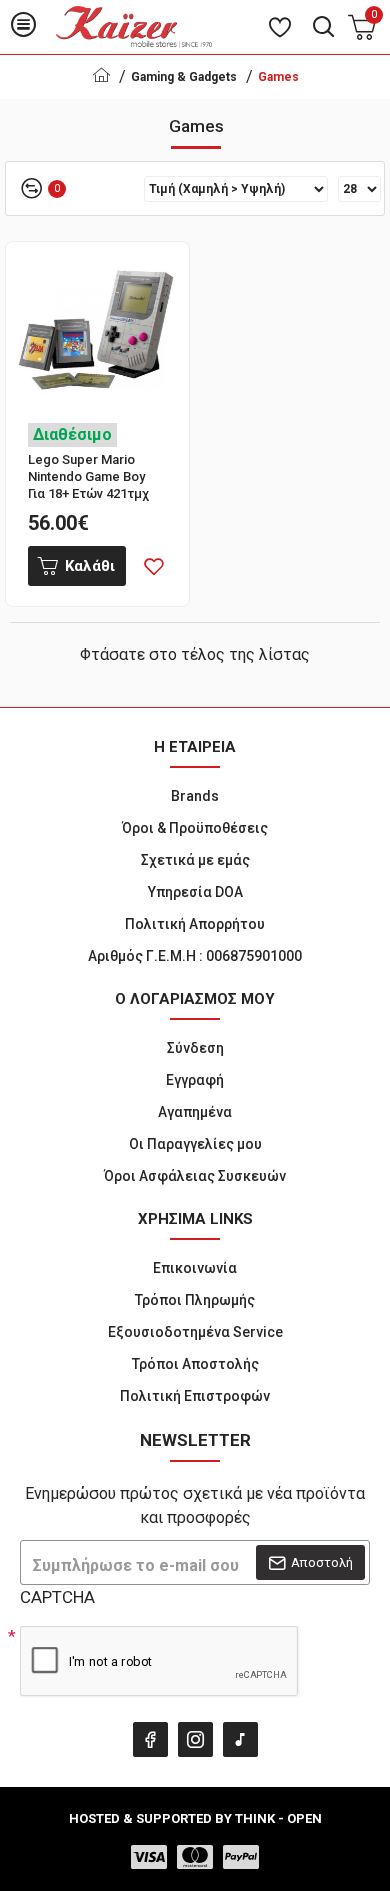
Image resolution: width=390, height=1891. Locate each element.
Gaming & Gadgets (184, 77)
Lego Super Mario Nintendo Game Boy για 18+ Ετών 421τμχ (88, 476)
